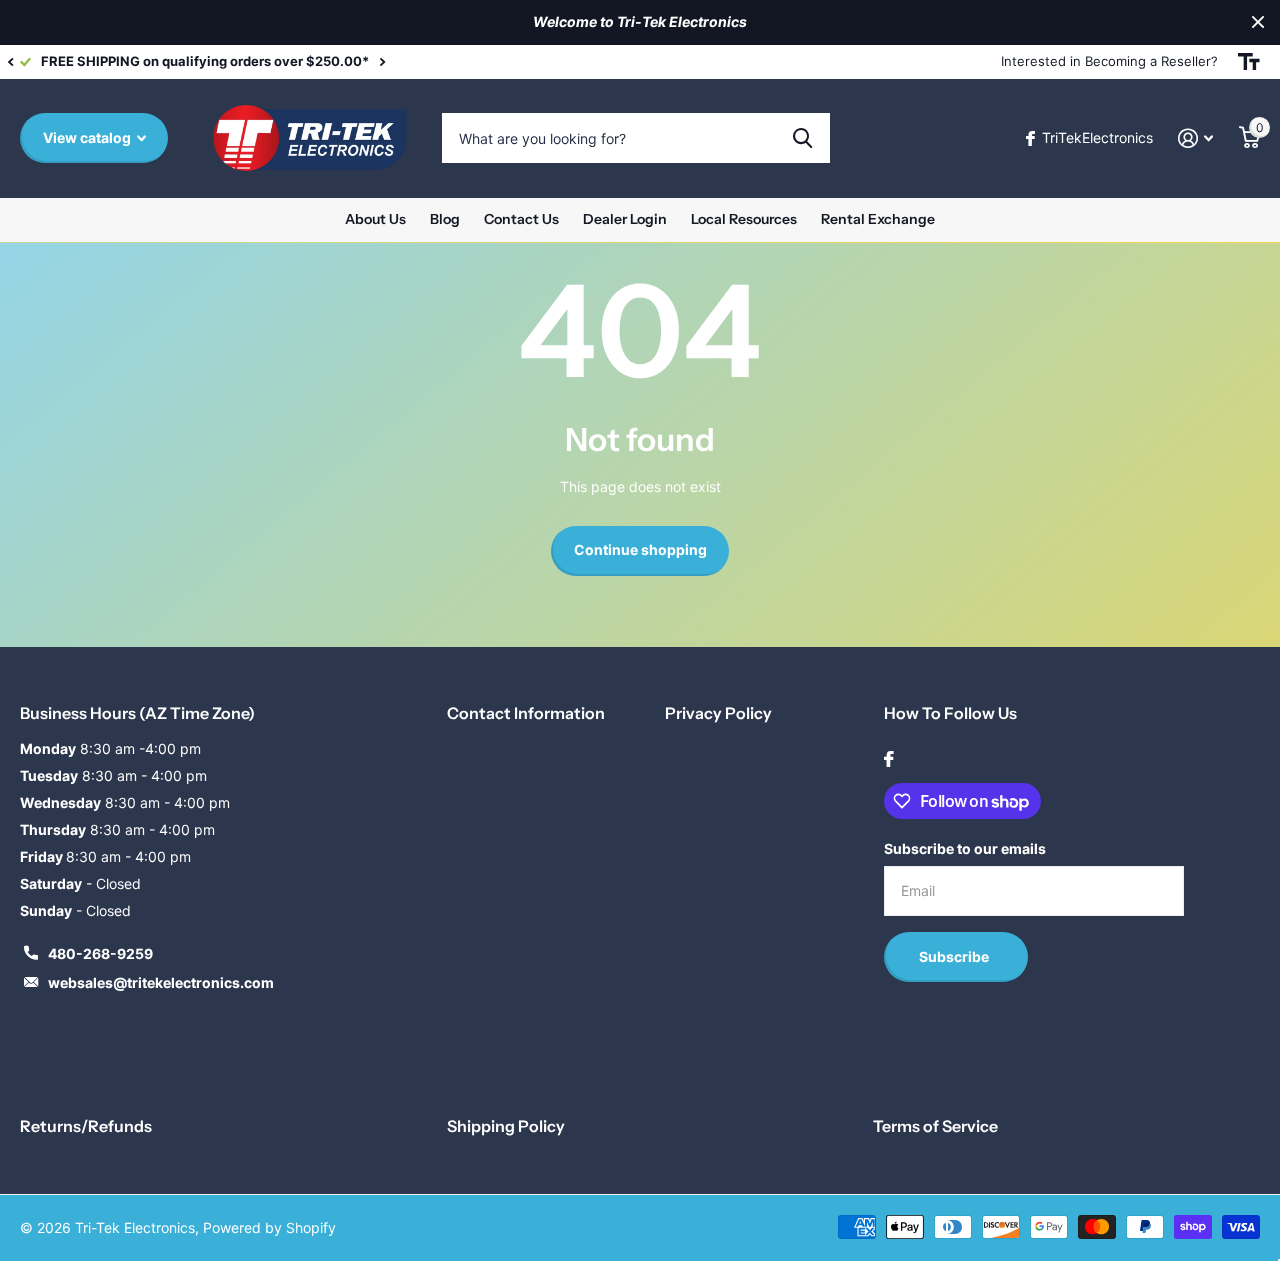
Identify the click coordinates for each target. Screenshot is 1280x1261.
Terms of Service (935, 1126)
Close (1258, 22)
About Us (375, 219)
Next (382, 61)
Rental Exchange (878, 219)
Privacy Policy (718, 713)
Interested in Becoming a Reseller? (1109, 61)
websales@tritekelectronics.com (161, 982)
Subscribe (955, 956)
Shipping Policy (506, 1126)
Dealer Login (625, 219)
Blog (445, 219)
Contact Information (526, 713)
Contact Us (521, 219)
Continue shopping (640, 549)
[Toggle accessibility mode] (1249, 62)
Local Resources (744, 219)
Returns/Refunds (86, 1126)
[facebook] (889, 759)
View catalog (88, 137)
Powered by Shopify (269, 1227)
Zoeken (802, 138)
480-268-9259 (100, 953)
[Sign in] (1195, 138)
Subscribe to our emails (965, 848)
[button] (10, 62)
